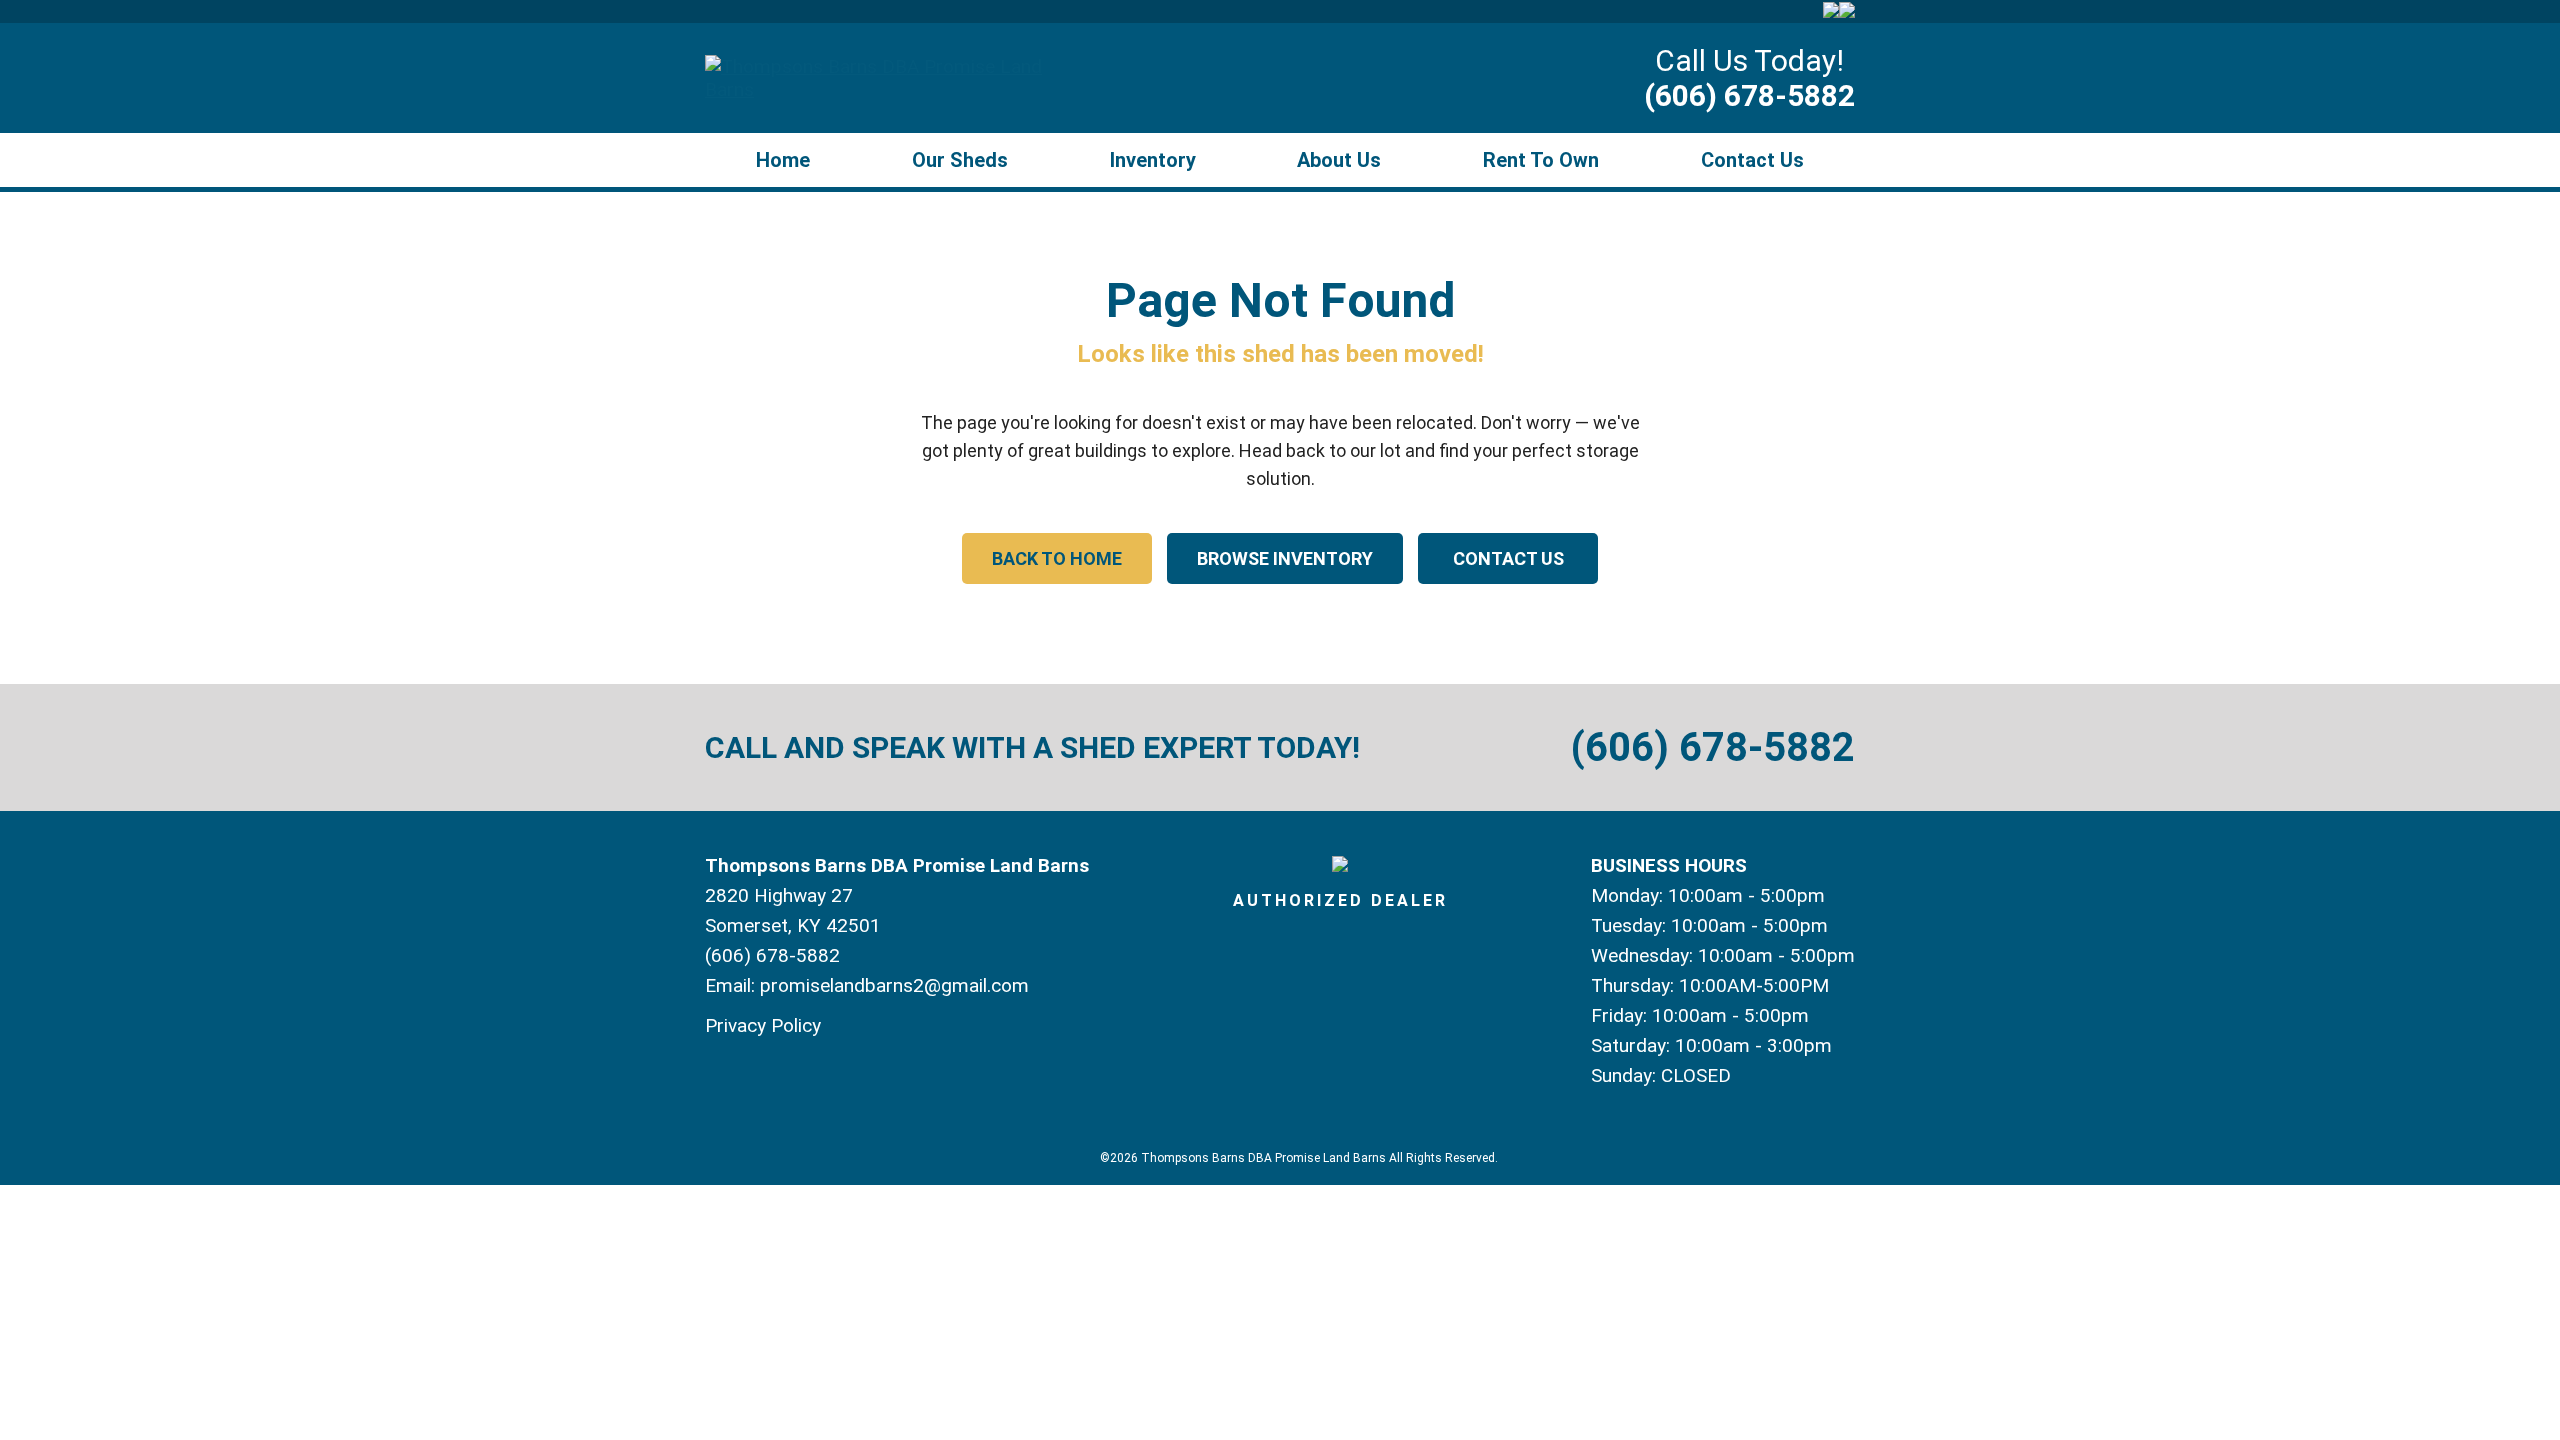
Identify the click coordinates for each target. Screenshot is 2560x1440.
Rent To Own (1541, 160)
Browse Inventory (1285, 558)
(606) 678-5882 (1749, 95)
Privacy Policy (763, 1025)
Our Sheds (960, 160)
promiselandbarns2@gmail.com (894, 985)
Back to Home (1057, 558)
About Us (1339, 160)
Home (783, 160)
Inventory (1153, 160)
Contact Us (1752, 160)
